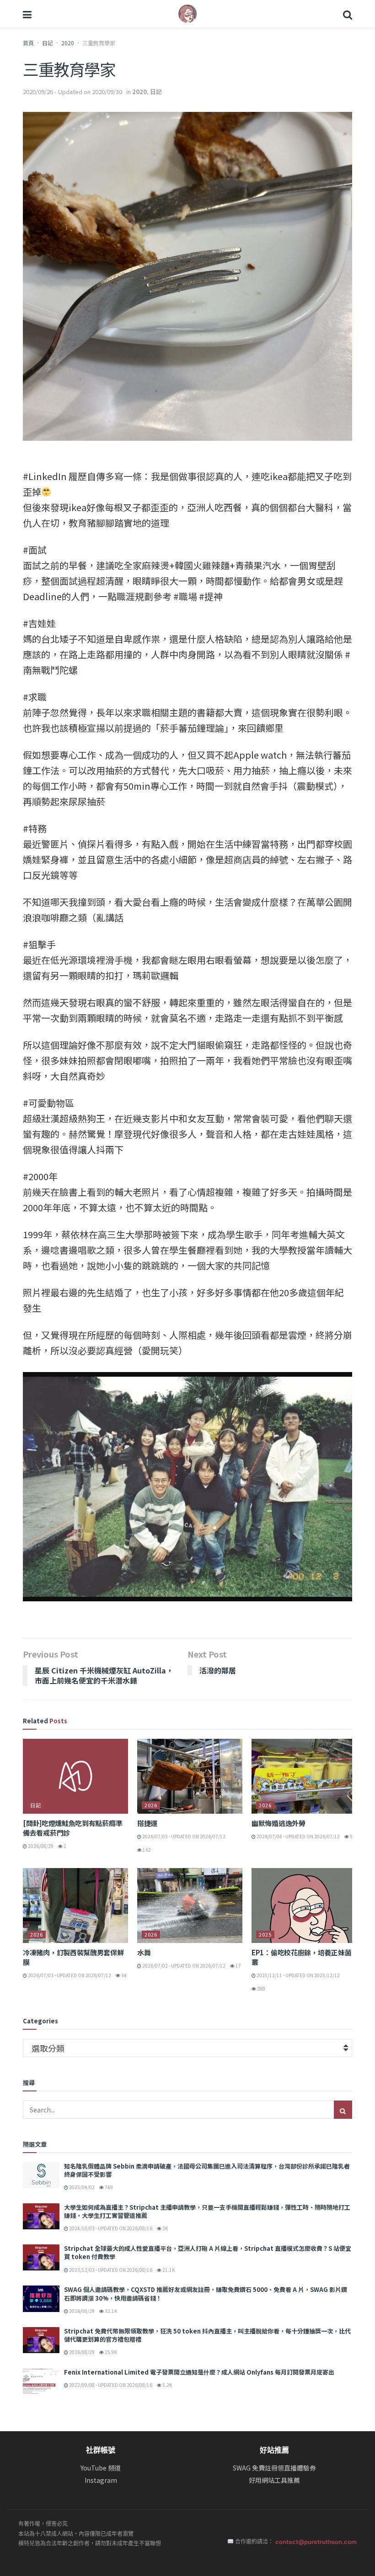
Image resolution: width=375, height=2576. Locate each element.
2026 (151, 1805)
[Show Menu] (27, 14)
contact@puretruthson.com (316, 2542)
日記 (48, 43)
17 (238, 1966)
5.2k (167, 2385)
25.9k (110, 2352)
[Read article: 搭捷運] (190, 1776)
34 (123, 1975)
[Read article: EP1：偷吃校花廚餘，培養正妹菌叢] (304, 1906)
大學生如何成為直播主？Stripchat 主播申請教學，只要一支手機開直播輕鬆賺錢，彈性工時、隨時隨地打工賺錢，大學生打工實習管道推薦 (207, 2211)
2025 (265, 1934)
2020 (68, 43)
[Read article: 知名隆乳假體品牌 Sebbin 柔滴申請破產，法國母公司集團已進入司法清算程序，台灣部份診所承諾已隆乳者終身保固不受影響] (41, 2175)
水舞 (144, 1952)
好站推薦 (274, 2450)
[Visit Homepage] (187, 14)
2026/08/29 (40, 1846)
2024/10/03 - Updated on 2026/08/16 (110, 2228)
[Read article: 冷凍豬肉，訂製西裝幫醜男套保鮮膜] (75, 1906)
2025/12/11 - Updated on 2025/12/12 (298, 1975)
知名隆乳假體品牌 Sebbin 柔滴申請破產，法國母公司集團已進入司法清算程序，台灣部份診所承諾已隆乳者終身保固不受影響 (207, 2170)
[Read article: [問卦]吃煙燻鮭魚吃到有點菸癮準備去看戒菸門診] (75, 1776)
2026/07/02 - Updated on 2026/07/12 (183, 1966)
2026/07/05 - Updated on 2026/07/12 (183, 1836)
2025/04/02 (81, 2187)
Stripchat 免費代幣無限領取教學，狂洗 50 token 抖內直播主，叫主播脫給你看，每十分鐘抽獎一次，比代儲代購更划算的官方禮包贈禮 (207, 2335)
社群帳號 (101, 2450)
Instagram (101, 2480)
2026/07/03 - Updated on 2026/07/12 (69, 1975)
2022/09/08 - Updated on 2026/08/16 (110, 2385)
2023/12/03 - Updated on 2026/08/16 (110, 2270)
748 (108, 2187)
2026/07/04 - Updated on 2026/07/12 (298, 1836)
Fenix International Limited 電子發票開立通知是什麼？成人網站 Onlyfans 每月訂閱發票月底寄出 (199, 2372)
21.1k (168, 2270)
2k (165, 2228)
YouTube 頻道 (101, 2468)
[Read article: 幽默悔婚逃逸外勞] (304, 1776)
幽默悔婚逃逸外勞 (279, 1823)
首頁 (28, 43)
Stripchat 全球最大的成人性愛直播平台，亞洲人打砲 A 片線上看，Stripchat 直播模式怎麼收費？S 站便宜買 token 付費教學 (208, 2252)
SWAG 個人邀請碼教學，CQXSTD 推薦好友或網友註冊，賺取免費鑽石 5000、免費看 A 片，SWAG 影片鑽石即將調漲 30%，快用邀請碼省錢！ (206, 2294)
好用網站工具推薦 (274, 2480)
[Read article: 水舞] (190, 1906)
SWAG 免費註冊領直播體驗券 (274, 2468)
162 (146, 1850)
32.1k (110, 2311)
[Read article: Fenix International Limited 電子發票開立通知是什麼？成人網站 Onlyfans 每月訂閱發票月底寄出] (41, 2381)
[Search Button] (348, 14)
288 (261, 1988)
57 (352, 1836)
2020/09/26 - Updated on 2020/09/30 (72, 92)
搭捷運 (147, 1823)
